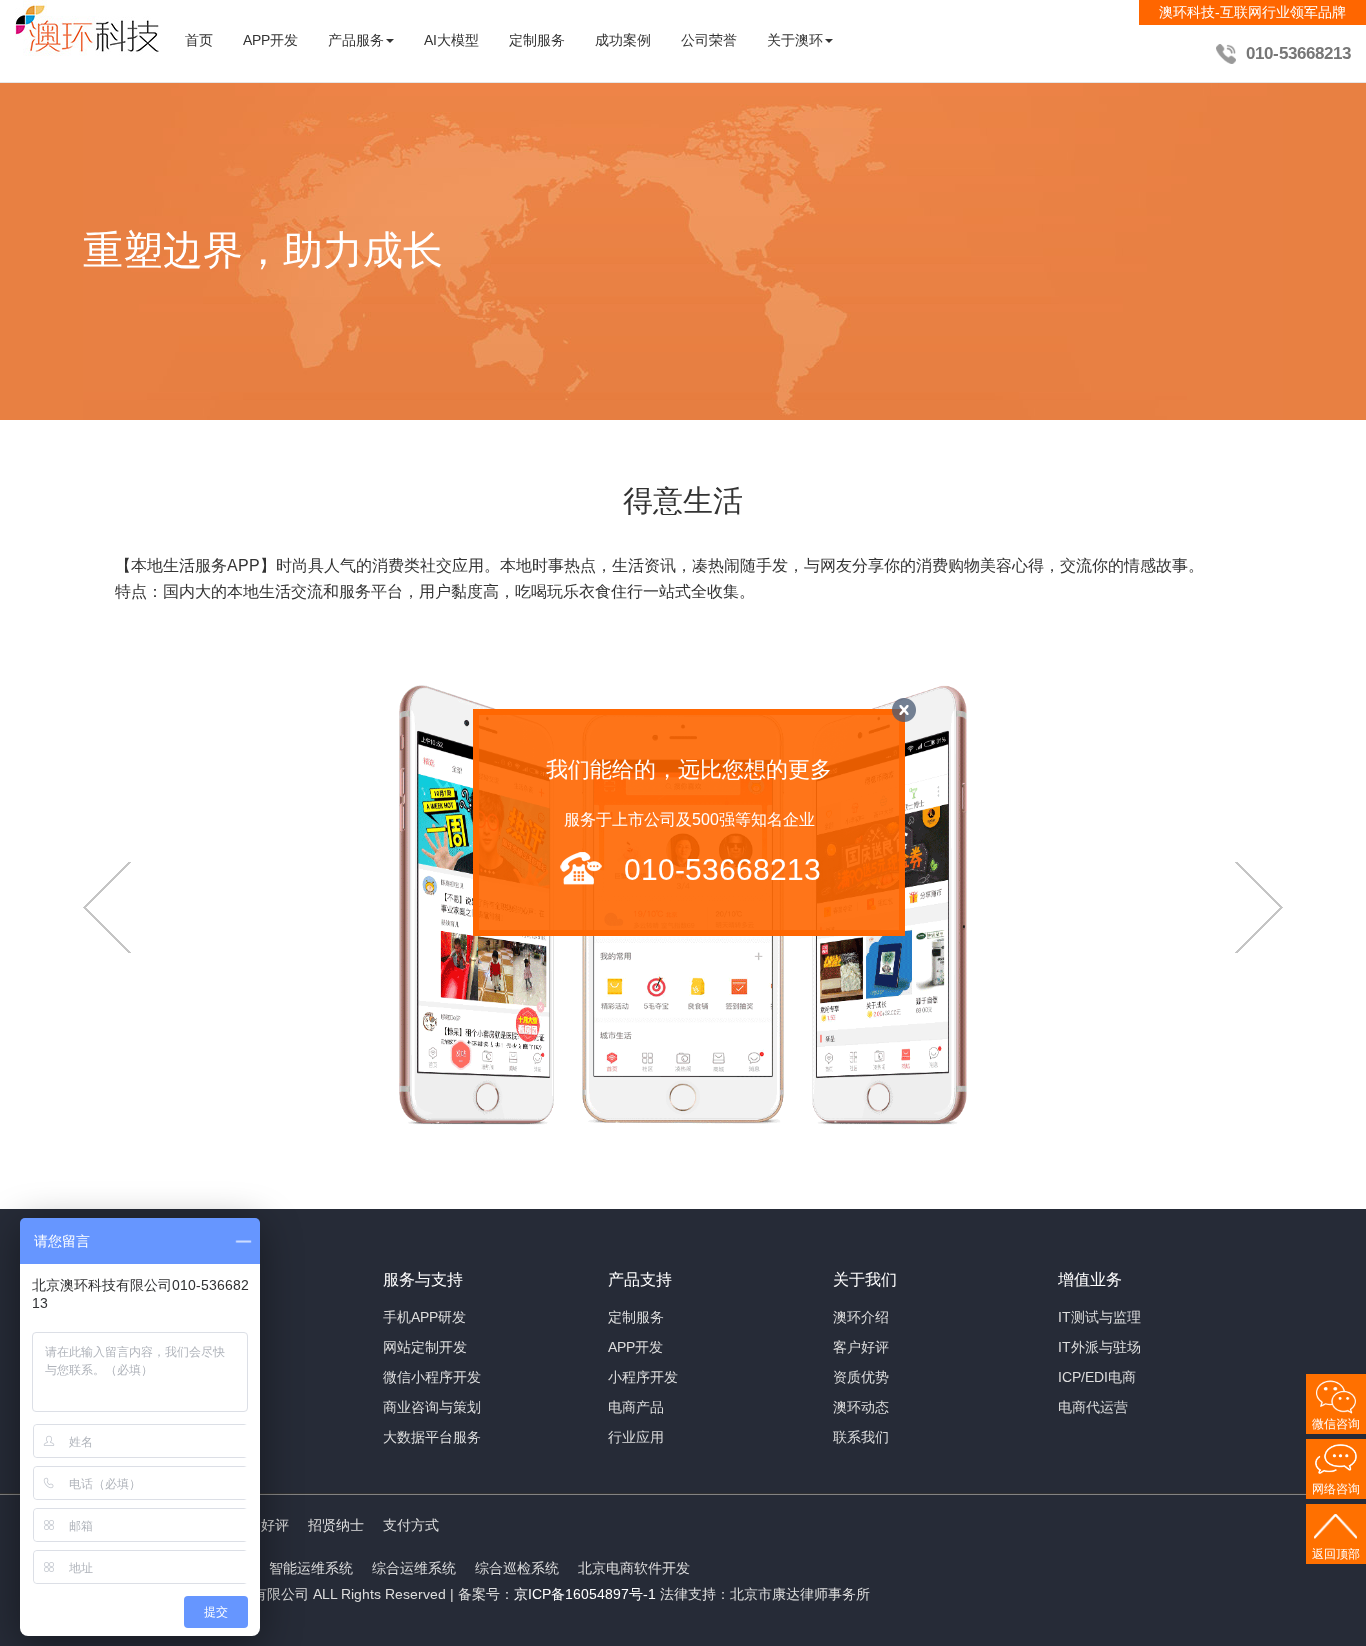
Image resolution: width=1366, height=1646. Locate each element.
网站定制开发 (425, 1347)
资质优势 (861, 1377)
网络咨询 (1336, 1489)
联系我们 (861, 1437)
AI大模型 (451, 40)
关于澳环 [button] (795, 40)
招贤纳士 (336, 1525)
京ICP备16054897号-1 (585, 1594)
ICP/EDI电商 (1097, 1377)
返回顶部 (1336, 1554)
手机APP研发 (424, 1317)
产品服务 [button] (356, 40)
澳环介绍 (861, 1317)
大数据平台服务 (432, 1437)
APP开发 (270, 40)
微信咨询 (1336, 1424)
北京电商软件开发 (634, 1568)
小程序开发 (643, 1377)
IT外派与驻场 (1099, 1347)
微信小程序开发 (432, 1377)
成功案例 (623, 40)
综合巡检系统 (517, 1568)
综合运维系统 (414, 1568)
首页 (199, 40)
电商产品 (636, 1407)
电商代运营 (1093, 1407)
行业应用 (636, 1437)
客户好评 (861, 1347)
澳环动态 (861, 1407)
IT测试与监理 (1099, 1317)
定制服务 (537, 40)
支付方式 (411, 1525)
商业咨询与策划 (432, 1407)
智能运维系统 (311, 1568)
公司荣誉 (709, 40)
